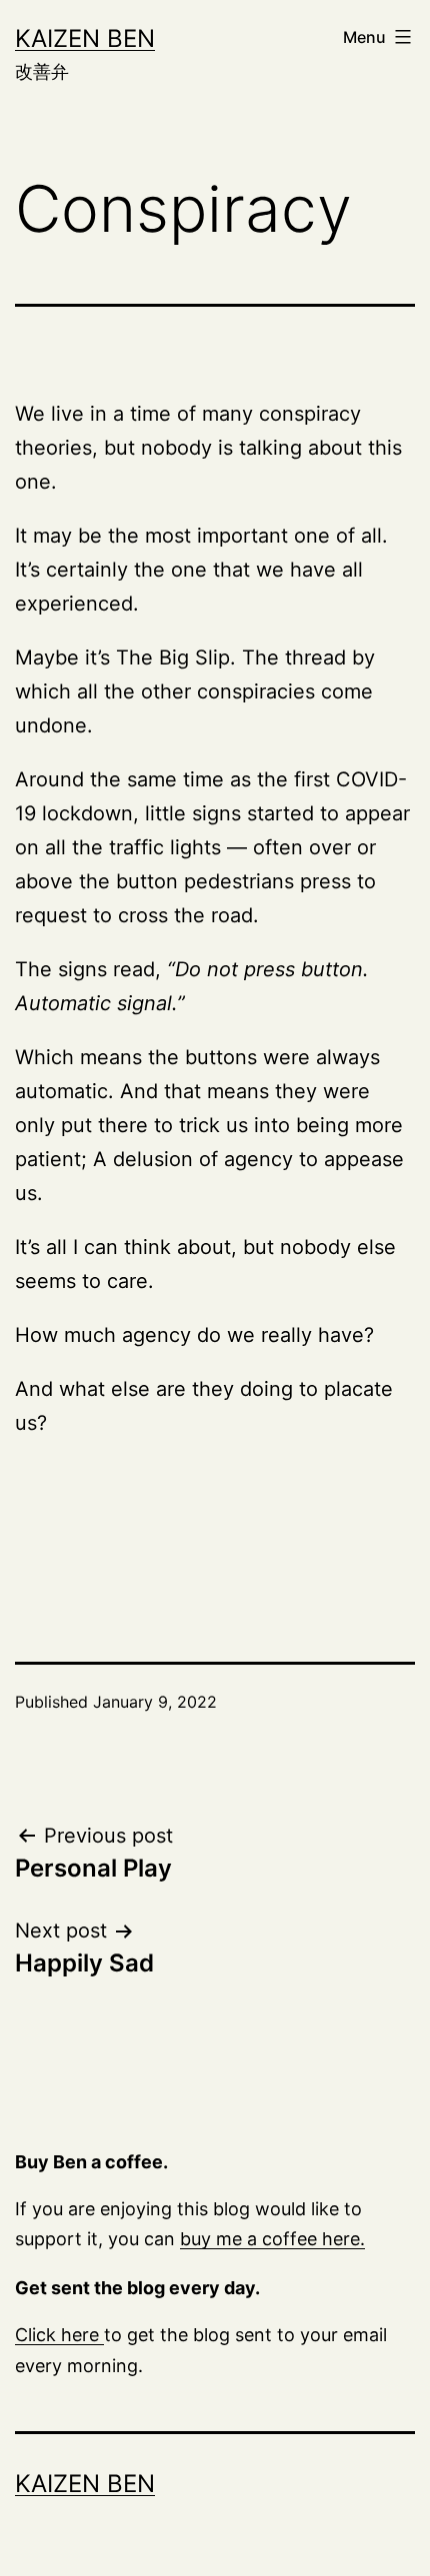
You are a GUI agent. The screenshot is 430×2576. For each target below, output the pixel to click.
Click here (59, 2335)
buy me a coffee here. (272, 2239)
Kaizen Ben (85, 38)
